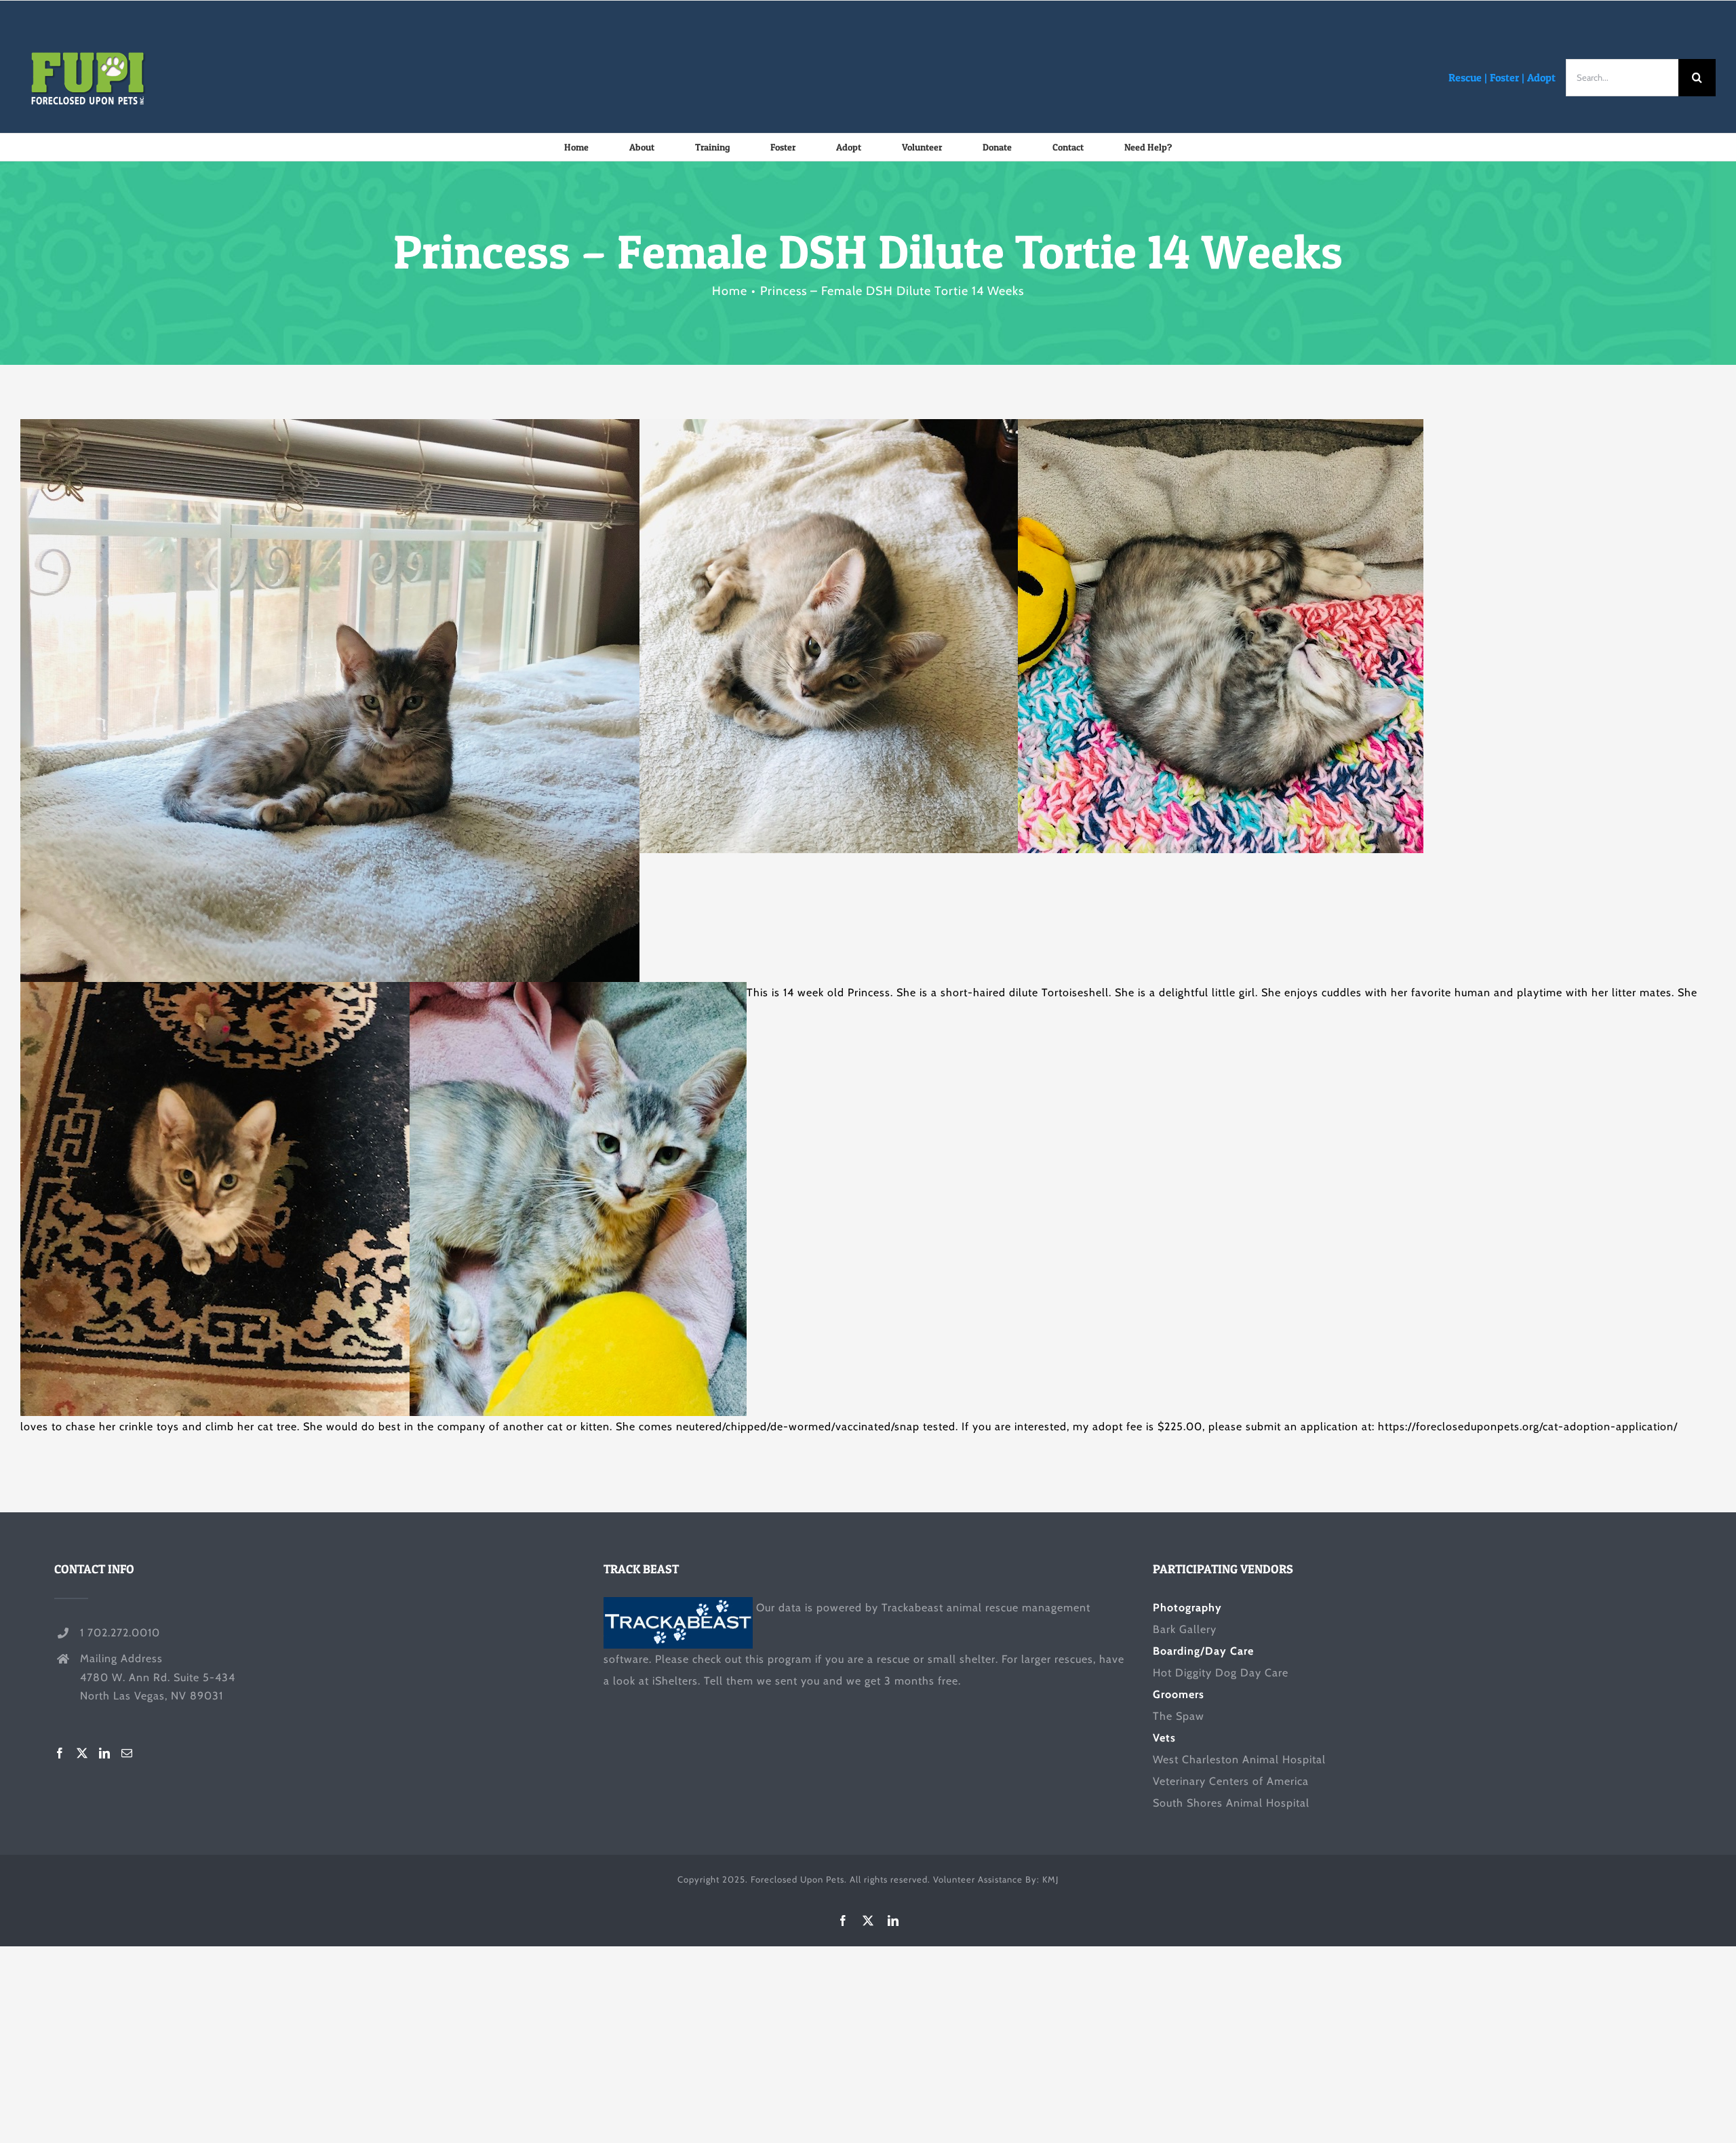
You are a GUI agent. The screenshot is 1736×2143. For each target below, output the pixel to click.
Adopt (1541, 77)
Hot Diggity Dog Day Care (1221, 1673)
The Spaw (1179, 1716)
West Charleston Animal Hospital (1239, 1759)
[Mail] (127, 1753)
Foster (1504, 77)
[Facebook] (60, 1753)
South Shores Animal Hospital (1231, 1803)
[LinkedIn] (105, 1753)
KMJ (1050, 1879)
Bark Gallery (1185, 1629)
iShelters (675, 1681)
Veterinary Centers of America (1231, 1781)
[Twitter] (82, 1753)
